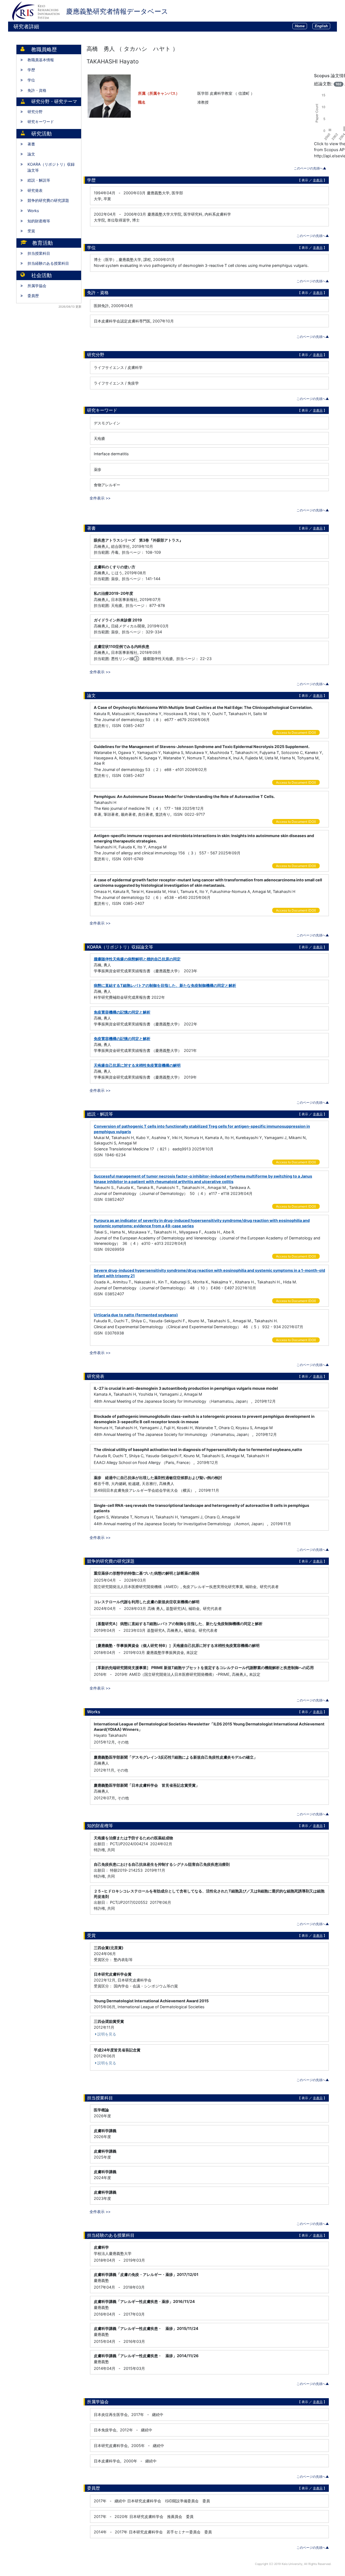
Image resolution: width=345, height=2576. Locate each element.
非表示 (318, 180)
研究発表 (35, 190)
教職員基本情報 (41, 60)
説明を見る (107, 2034)
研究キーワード (41, 122)
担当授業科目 (39, 253)
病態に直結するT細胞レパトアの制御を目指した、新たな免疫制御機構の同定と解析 (165, 985)
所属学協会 (37, 286)
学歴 (31, 70)
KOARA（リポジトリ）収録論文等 (51, 167)
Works (33, 211)
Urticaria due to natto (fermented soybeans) (136, 1315)
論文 (31, 154)
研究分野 (35, 112)
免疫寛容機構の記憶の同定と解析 (122, 1012)
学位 (31, 80)
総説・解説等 (39, 180)
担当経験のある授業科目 (48, 263)
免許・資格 (37, 90)
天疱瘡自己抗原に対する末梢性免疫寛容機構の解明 (137, 1065)
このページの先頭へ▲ (310, 168)
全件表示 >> (100, 498)
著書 (31, 144)
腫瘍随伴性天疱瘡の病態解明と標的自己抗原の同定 (137, 959)
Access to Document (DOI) (296, 733)
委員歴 (33, 296)
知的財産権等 (39, 221)
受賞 (31, 231)
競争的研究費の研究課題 (48, 200)
